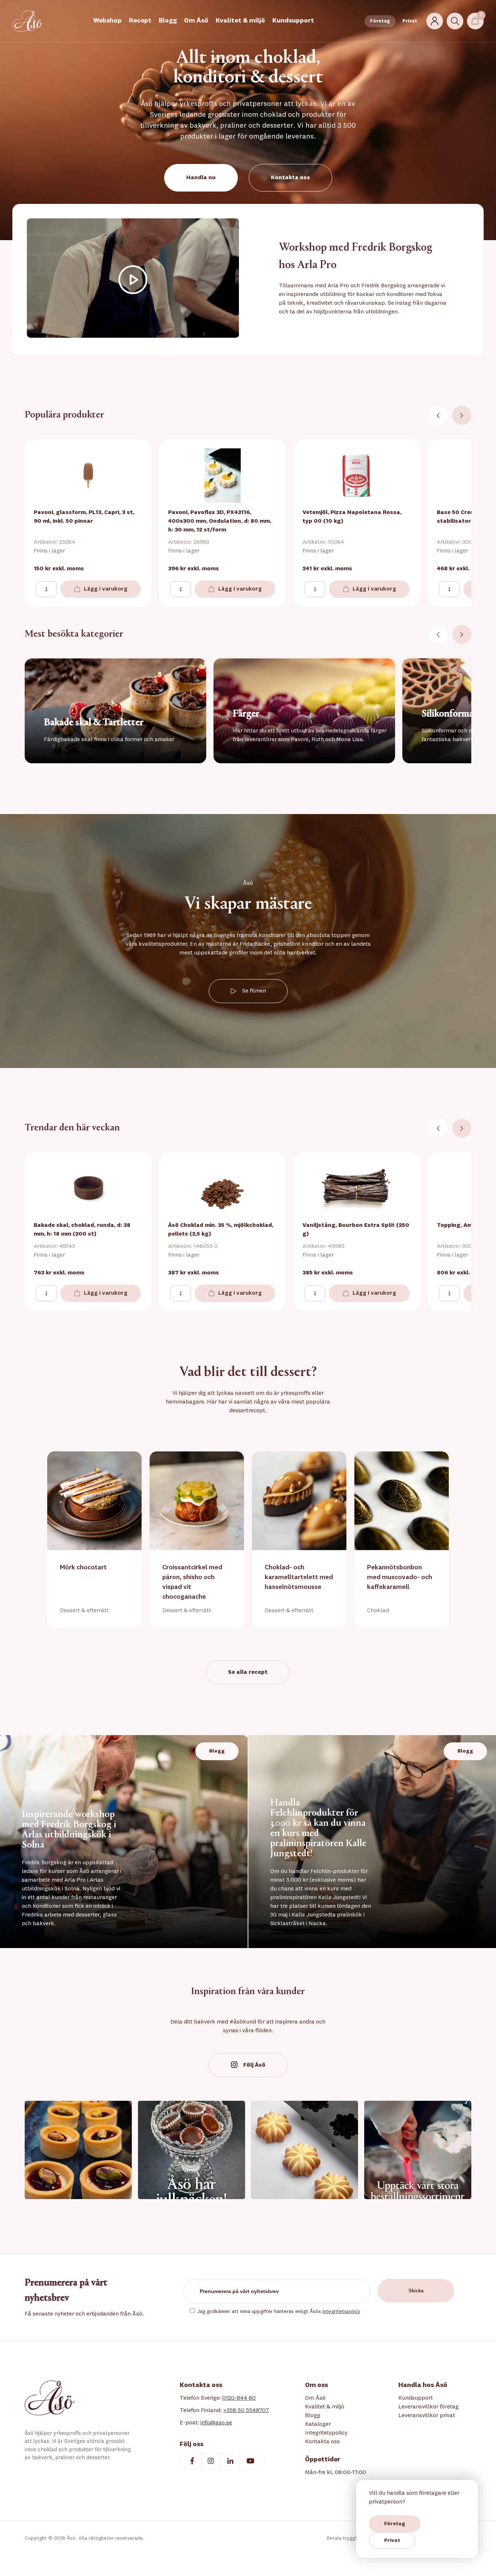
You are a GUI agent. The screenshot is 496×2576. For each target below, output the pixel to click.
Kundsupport (293, 21)
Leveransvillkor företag (428, 2407)
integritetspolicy (341, 2312)
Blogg (168, 21)
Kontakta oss (290, 178)
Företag (380, 21)
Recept (140, 21)
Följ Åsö (254, 2065)
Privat (410, 21)
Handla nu (201, 178)
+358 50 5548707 (246, 2411)
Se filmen (254, 991)
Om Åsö (196, 21)
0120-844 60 (239, 2398)
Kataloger (318, 2424)
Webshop (107, 21)
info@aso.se (216, 2423)
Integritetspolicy (326, 2433)
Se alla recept (248, 1672)
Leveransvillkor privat (427, 2416)
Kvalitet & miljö (240, 21)
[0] (475, 21)
